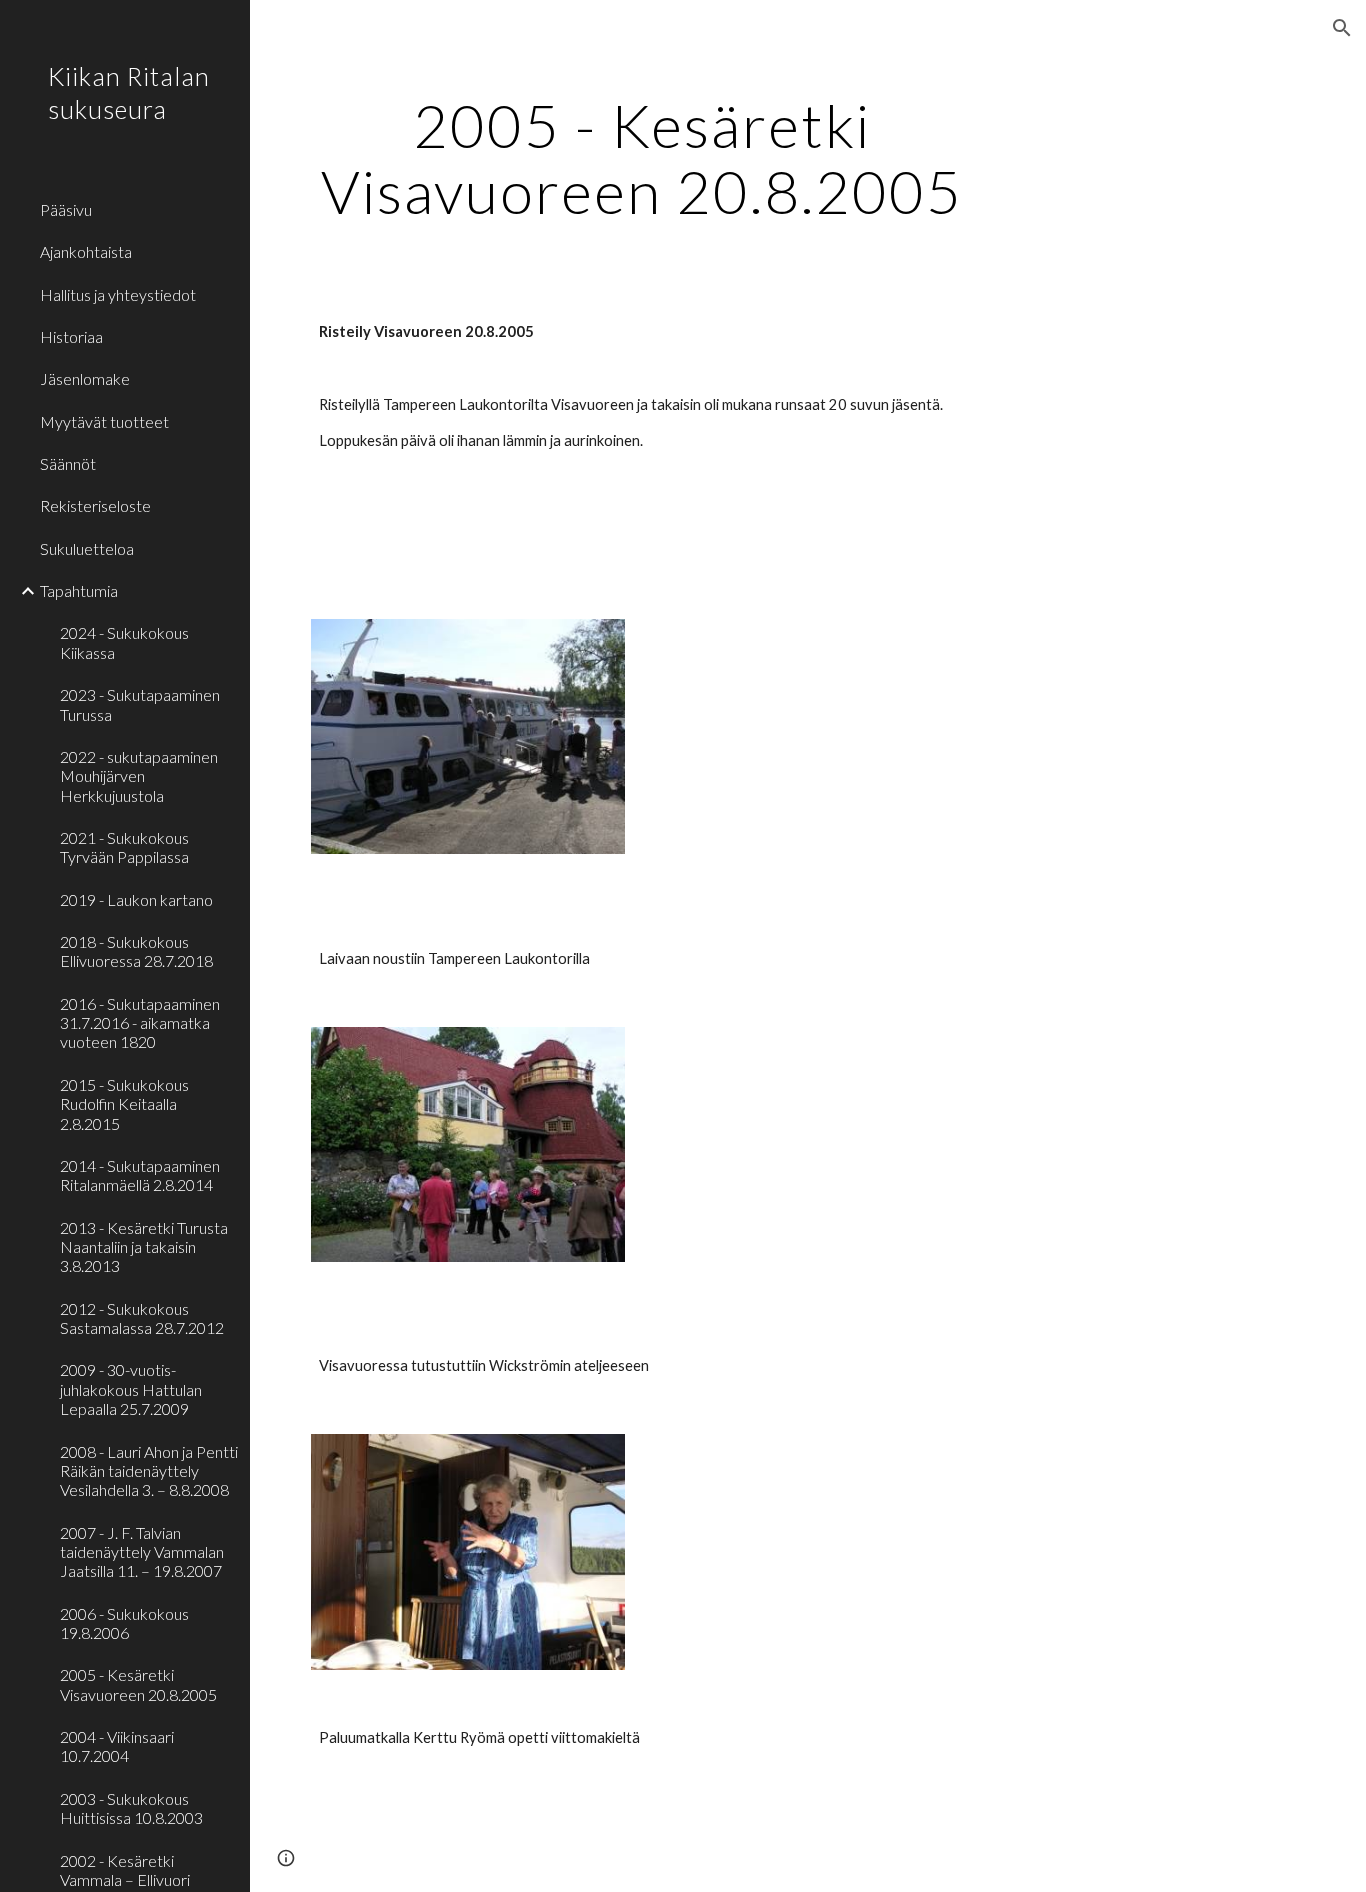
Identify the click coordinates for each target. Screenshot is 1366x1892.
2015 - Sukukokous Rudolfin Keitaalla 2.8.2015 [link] (124, 1104)
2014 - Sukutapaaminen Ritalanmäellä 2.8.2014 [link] (140, 1175)
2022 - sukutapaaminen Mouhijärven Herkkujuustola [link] (139, 776)
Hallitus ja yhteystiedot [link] (118, 294)
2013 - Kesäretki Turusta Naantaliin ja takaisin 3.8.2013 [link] (144, 1247)
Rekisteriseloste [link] (95, 505)
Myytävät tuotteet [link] (104, 421)
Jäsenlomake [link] (85, 378)
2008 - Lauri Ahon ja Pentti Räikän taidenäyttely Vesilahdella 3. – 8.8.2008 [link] (149, 1471)
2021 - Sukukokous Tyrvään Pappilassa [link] (124, 847)
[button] (1342, 28)
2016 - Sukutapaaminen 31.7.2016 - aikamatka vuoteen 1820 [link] (140, 1023)
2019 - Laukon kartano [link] (136, 899)
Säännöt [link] (68, 463)
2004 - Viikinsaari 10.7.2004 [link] (117, 1746)
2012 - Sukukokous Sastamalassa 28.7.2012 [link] (142, 1318)
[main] (642, 158)
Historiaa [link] (71, 336)
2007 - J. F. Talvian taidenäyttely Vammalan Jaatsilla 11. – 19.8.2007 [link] (142, 1552)
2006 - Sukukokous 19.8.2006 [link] (124, 1623)
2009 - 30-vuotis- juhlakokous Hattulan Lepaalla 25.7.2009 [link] (131, 1389)
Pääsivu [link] (66, 209)
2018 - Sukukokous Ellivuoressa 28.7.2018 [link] (136, 951)
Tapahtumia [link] (79, 590)
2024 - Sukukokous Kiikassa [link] (124, 642)
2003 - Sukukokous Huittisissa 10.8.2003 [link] (131, 1808)
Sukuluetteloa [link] (87, 548)
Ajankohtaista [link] (86, 251)
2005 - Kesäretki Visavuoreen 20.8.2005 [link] (138, 1684)
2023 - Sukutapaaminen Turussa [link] (140, 704)
